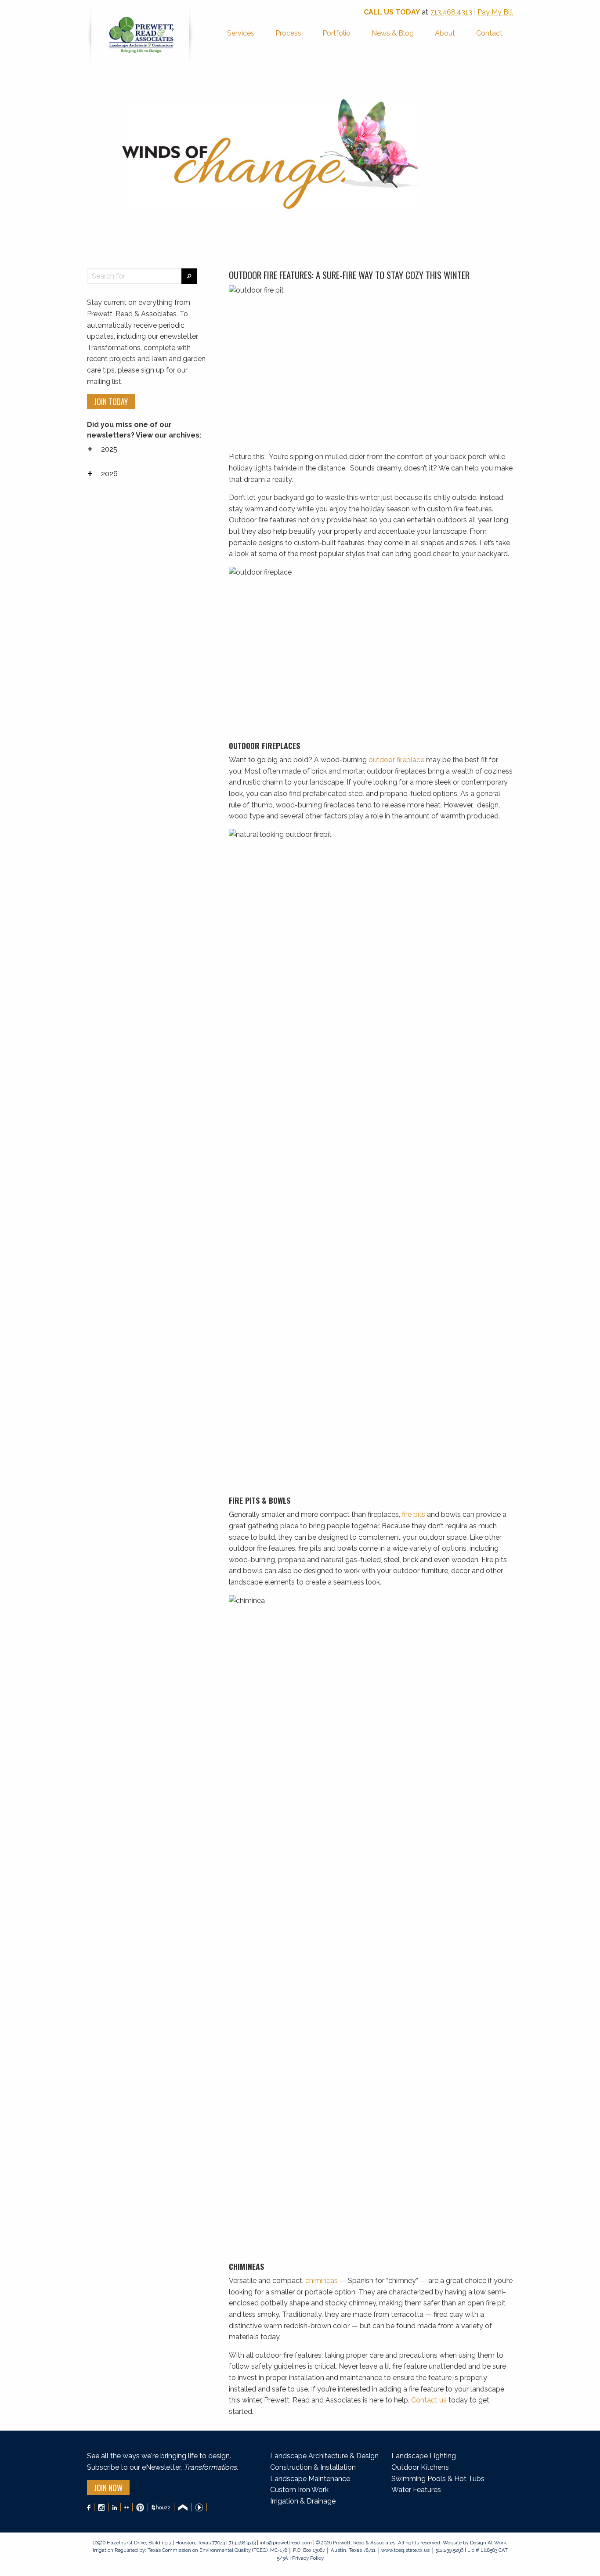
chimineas (322, 2281)
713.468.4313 (451, 12)
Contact (489, 33)
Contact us (429, 2400)
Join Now (108, 2488)
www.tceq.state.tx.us (405, 2550)
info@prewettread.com (286, 2543)
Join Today (111, 402)
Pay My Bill (495, 12)
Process (288, 33)
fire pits (414, 1514)
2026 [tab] (109, 474)
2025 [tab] (109, 449)
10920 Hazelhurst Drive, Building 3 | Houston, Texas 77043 (159, 2543)
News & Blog (393, 33)
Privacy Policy (307, 2558)
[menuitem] (241, 34)
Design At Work (488, 2543)
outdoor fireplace (396, 760)
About (445, 33)
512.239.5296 (449, 2550)
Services (241, 33)
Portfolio (336, 33)
